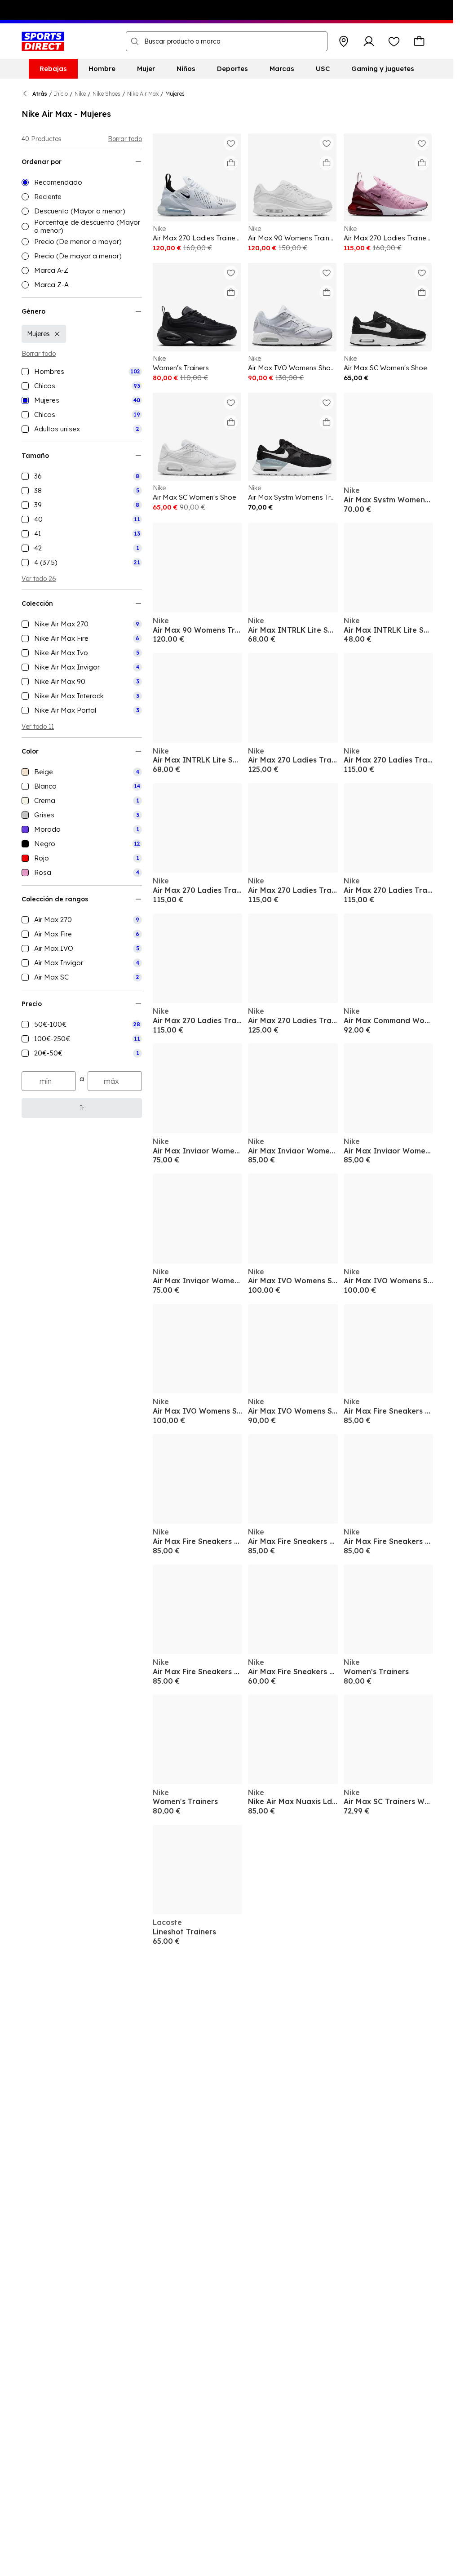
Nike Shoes (106, 94)
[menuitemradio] (82, 182)
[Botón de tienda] (344, 41)
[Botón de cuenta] (369, 41)
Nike (80, 94)
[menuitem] (53, 69)
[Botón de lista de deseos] (394, 41)
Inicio (61, 94)
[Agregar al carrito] (231, 163)
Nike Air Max (143, 94)
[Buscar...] (135, 41)
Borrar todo (125, 139)
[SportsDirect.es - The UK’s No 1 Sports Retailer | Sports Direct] (43, 41)
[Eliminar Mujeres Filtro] (57, 334)
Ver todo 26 (39, 579)
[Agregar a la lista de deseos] (231, 143)
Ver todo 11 (38, 727)
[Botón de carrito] (419, 41)
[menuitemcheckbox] (82, 372)
